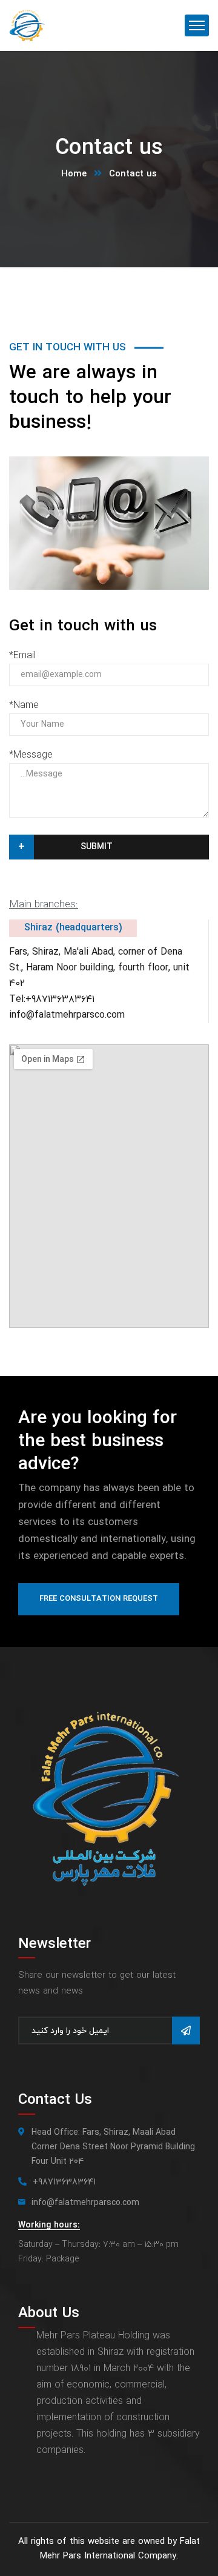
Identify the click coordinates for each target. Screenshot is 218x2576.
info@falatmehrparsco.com (67, 1015)
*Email (22, 656)
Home (74, 174)
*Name (24, 706)
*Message (31, 755)
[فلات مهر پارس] (27, 25)
